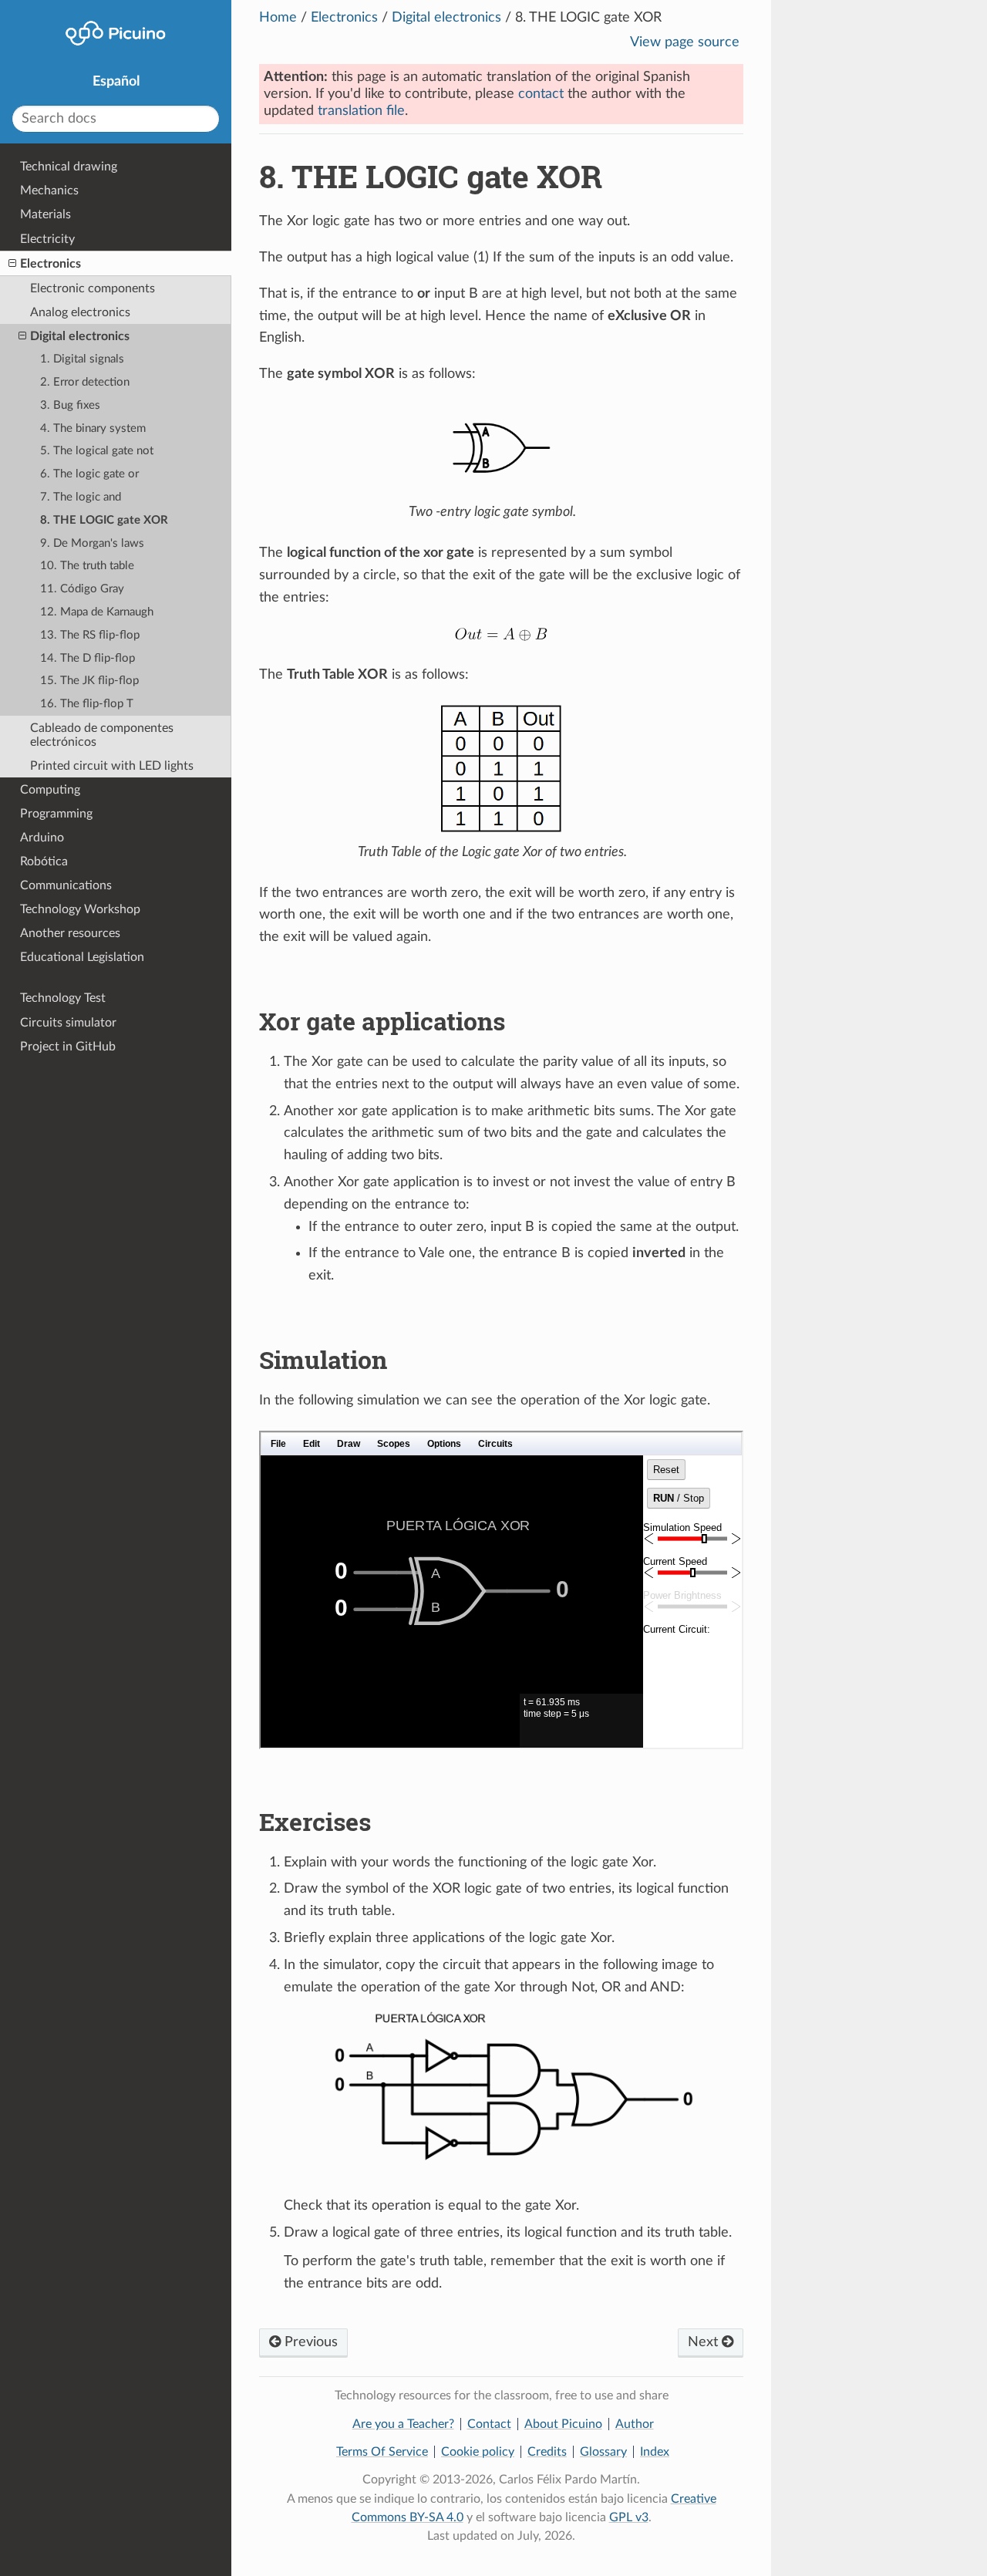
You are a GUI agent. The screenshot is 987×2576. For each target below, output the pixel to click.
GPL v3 (629, 2517)
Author (635, 2424)
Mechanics (49, 191)
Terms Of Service (382, 2452)
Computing (50, 790)
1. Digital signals (82, 359)
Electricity (47, 239)
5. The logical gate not (97, 451)
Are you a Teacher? (403, 2424)
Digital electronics (446, 18)
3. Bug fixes (70, 405)
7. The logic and (81, 497)
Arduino (42, 838)
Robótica (44, 861)
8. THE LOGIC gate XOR (104, 520)
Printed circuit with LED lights (112, 766)
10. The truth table (87, 566)
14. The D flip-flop (88, 658)
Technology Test (63, 998)
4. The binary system (93, 428)
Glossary (603, 2452)
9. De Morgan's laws (92, 543)
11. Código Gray (82, 589)
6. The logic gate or (89, 474)
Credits (547, 2452)
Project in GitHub (68, 1047)
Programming (56, 814)
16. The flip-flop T (87, 704)
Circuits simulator (68, 1023)
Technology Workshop (80, 909)
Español (116, 82)
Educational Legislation (82, 957)
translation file (361, 111)
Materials (45, 214)
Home (278, 18)
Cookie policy (478, 2452)
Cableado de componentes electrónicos (102, 735)
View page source (685, 42)
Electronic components (93, 288)
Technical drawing (69, 167)
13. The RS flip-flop (90, 635)
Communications (66, 885)
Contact (489, 2424)
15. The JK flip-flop (89, 681)
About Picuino (563, 2424)
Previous (309, 2342)
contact (541, 94)
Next (705, 2342)
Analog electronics (80, 312)
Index (655, 2452)
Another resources (70, 933)
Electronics (344, 18)
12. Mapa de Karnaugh (97, 612)
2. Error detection (85, 382)
